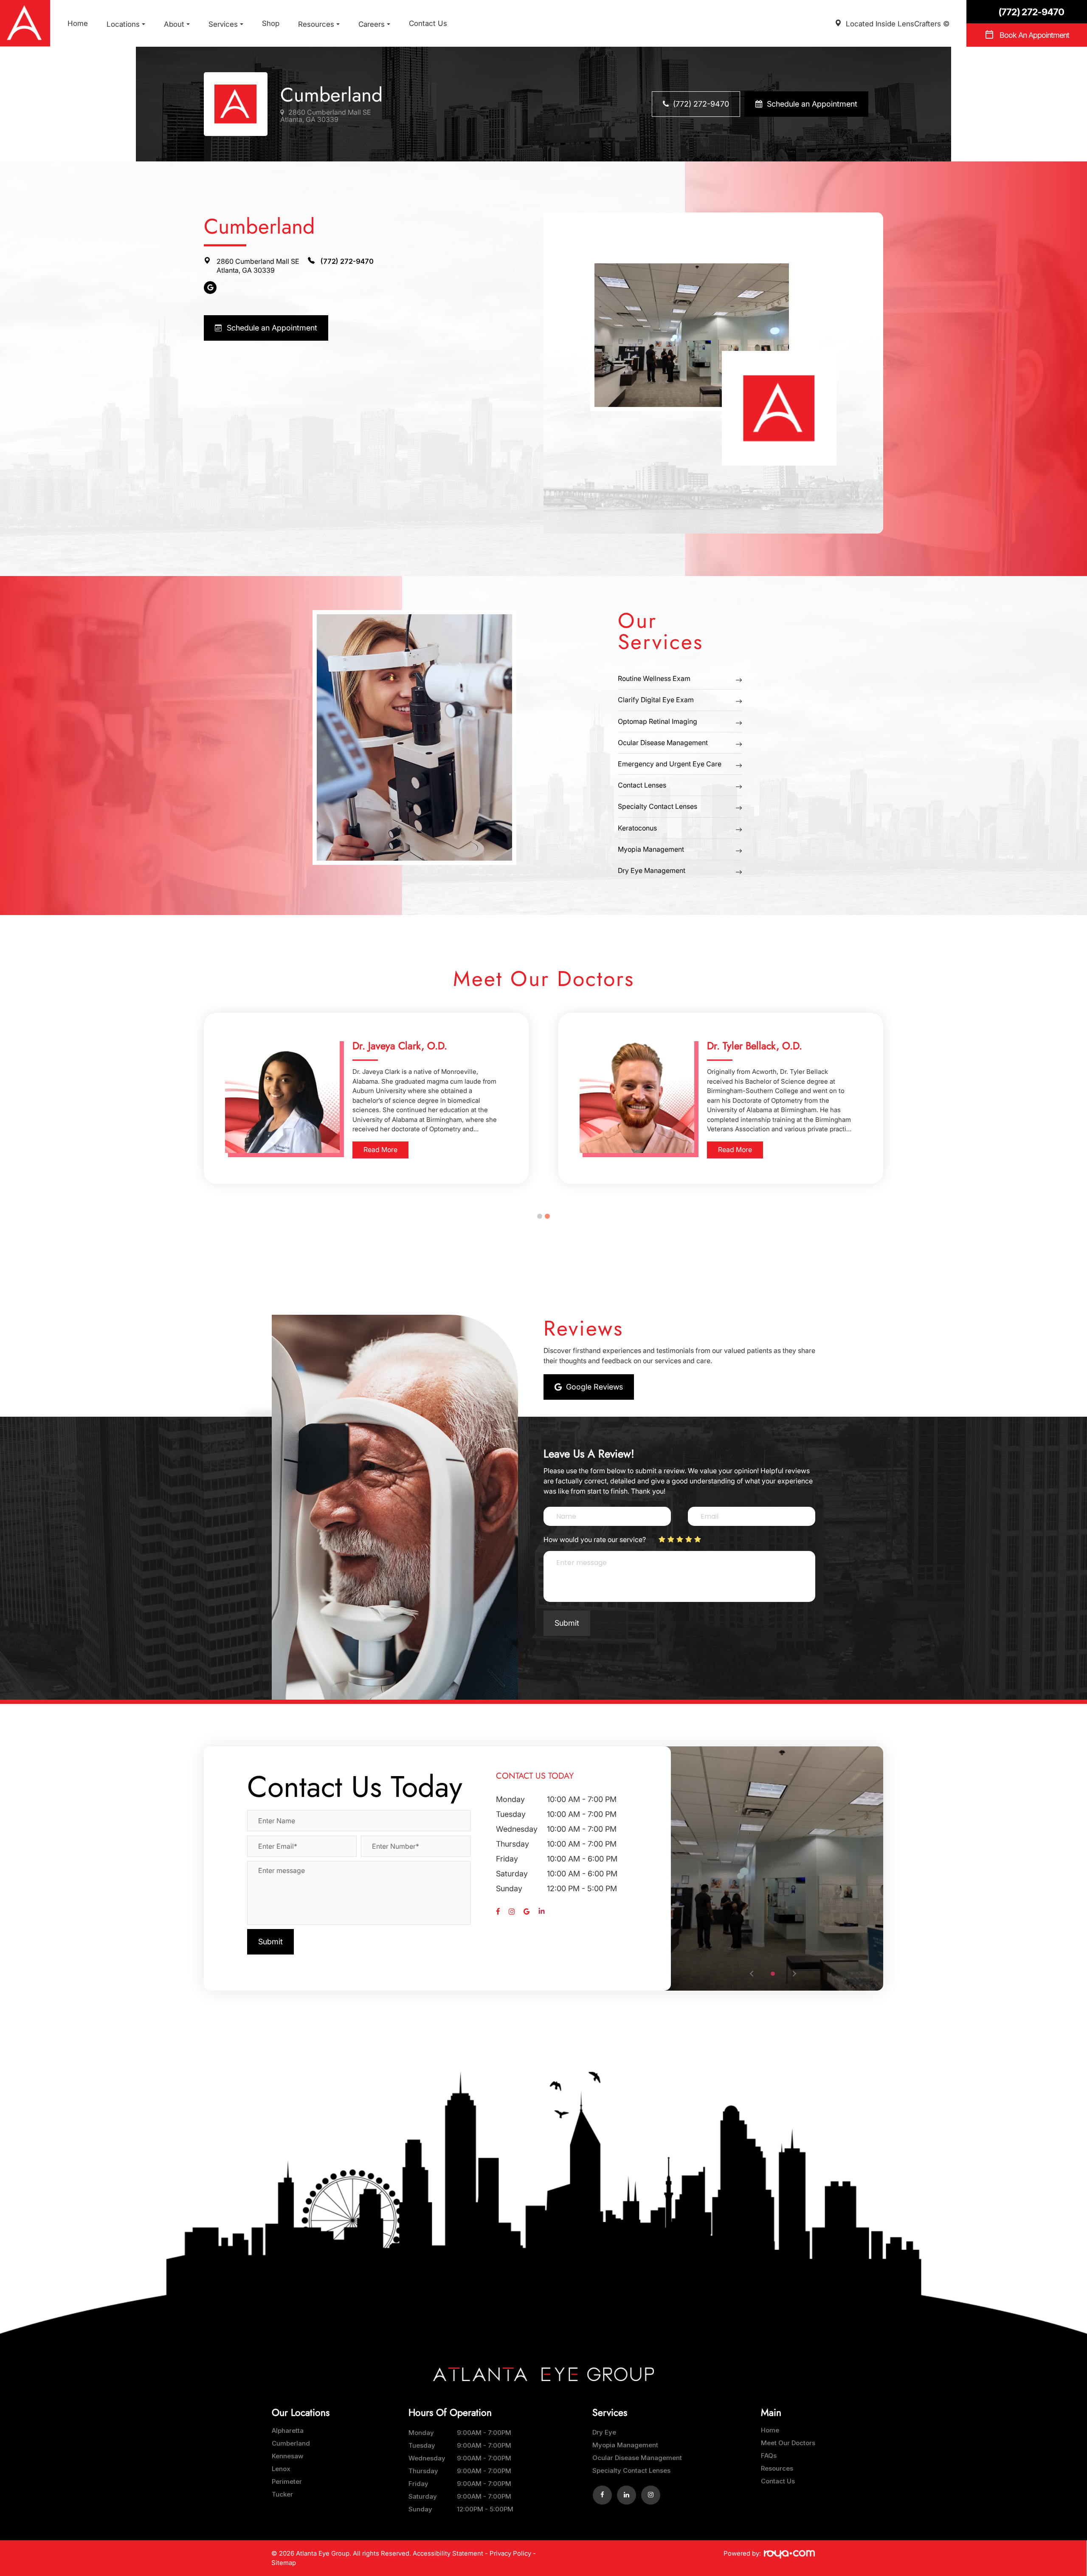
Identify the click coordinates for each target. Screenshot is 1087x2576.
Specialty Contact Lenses (658, 806)
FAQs (769, 2456)
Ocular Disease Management (663, 743)
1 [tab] (540, 1216)
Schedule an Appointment (812, 104)
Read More (380, 1150)
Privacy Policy (510, 2553)
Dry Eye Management (652, 870)
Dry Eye (604, 2432)
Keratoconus (637, 828)
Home (78, 23)
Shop (271, 23)
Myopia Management (651, 849)
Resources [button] (316, 24)
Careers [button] (372, 24)
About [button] (174, 24)
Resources (777, 2468)
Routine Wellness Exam (654, 678)
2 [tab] (547, 1216)
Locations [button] (123, 24)
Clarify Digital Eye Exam (656, 700)
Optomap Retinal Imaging (658, 721)
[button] (773, 1974)
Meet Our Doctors (788, 2443)
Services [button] (223, 24)
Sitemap (284, 2563)
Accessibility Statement (448, 2553)
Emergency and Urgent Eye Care (670, 764)
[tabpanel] (366, 1098)
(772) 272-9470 (701, 104)
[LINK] (281, 2431)
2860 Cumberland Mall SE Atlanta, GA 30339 (326, 116)
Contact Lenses (642, 785)
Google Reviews (594, 1387)
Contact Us (428, 23)
